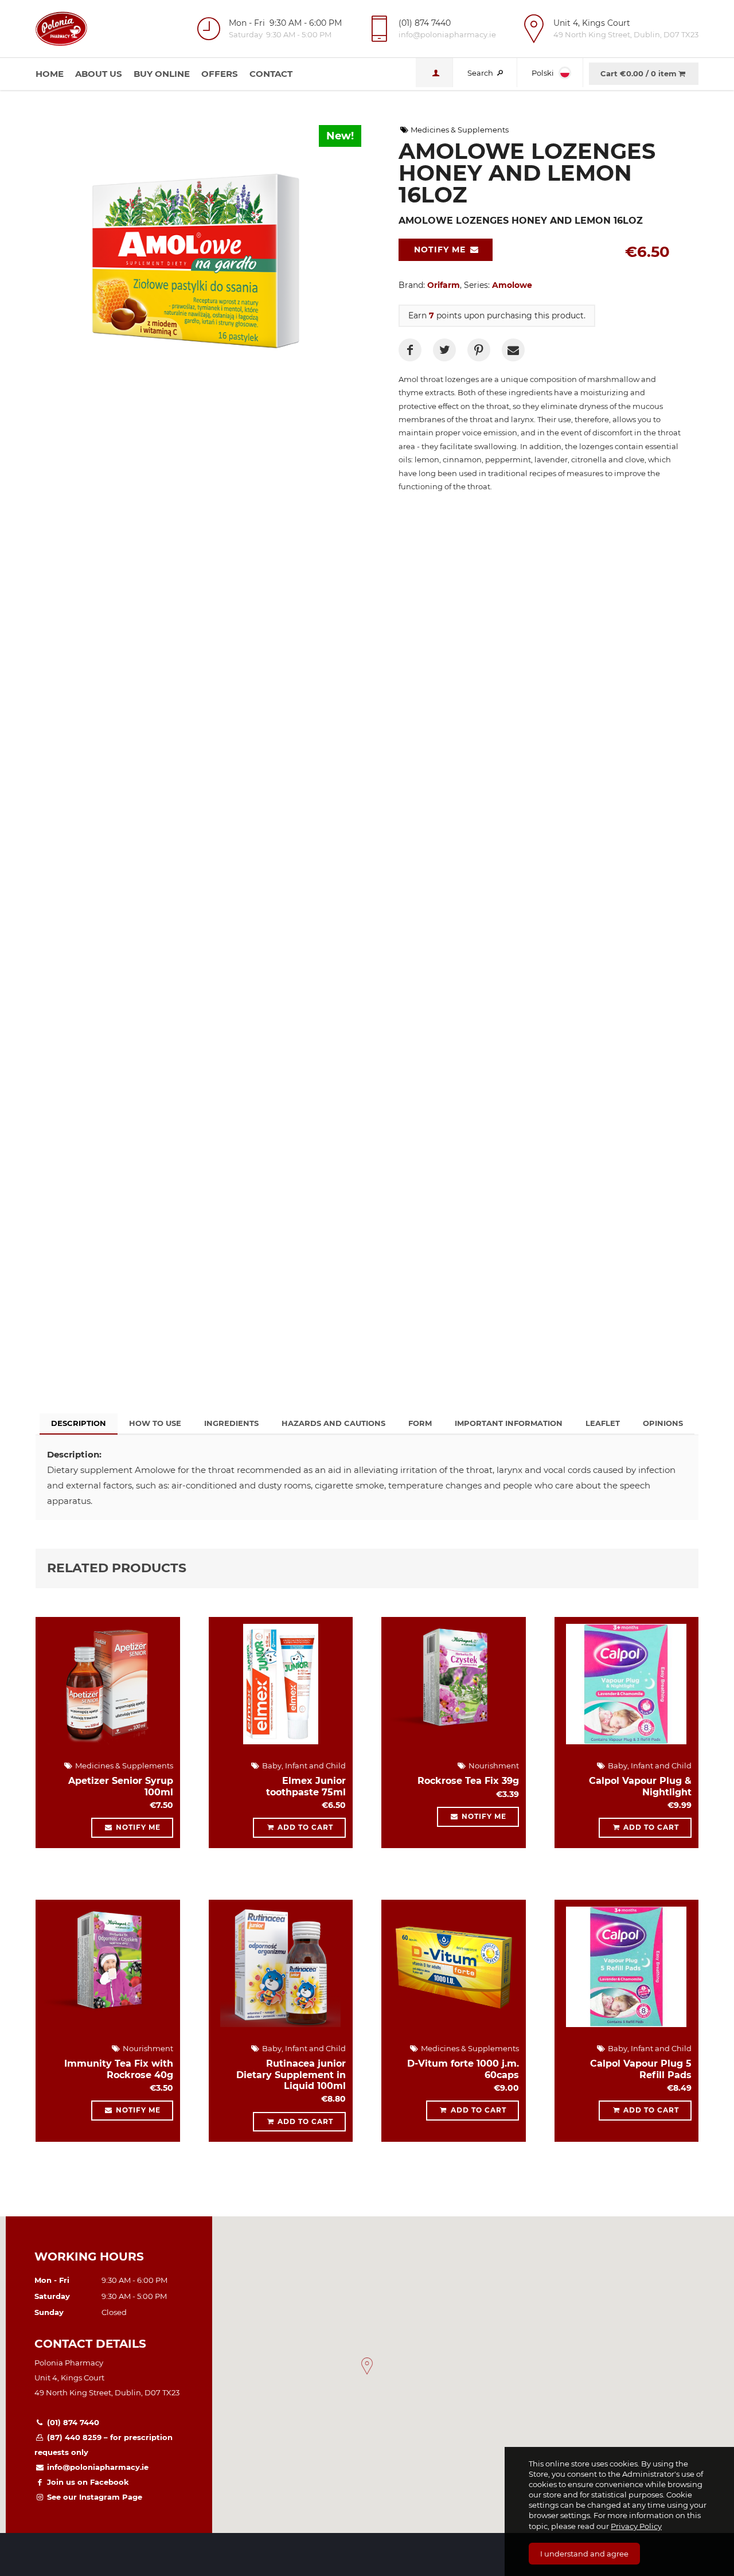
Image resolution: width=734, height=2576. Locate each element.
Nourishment (493, 1766)
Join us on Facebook (87, 2482)
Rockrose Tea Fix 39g (468, 1781)
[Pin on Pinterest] (479, 350)
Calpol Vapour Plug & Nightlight (640, 1786)
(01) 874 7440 (72, 2422)
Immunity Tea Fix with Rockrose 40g (119, 2069)
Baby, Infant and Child (303, 1766)
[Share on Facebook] (410, 350)
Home (50, 74)
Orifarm (444, 285)
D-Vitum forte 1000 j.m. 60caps (463, 2069)
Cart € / (639, 73)
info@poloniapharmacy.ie (97, 2467)
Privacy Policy (636, 2526)
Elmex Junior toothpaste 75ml (306, 1786)
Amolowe (512, 285)
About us (99, 74)
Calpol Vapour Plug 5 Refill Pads (641, 2069)
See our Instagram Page (93, 2497)
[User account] (434, 73)
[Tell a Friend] (513, 350)
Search (481, 73)
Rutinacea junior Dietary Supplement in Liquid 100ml (291, 2074)
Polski (544, 73)
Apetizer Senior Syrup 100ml (121, 1786)
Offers (220, 74)
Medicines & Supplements (459, 130)
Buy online (162, 74)
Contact (271, 74)
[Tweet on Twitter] (444, 350)
